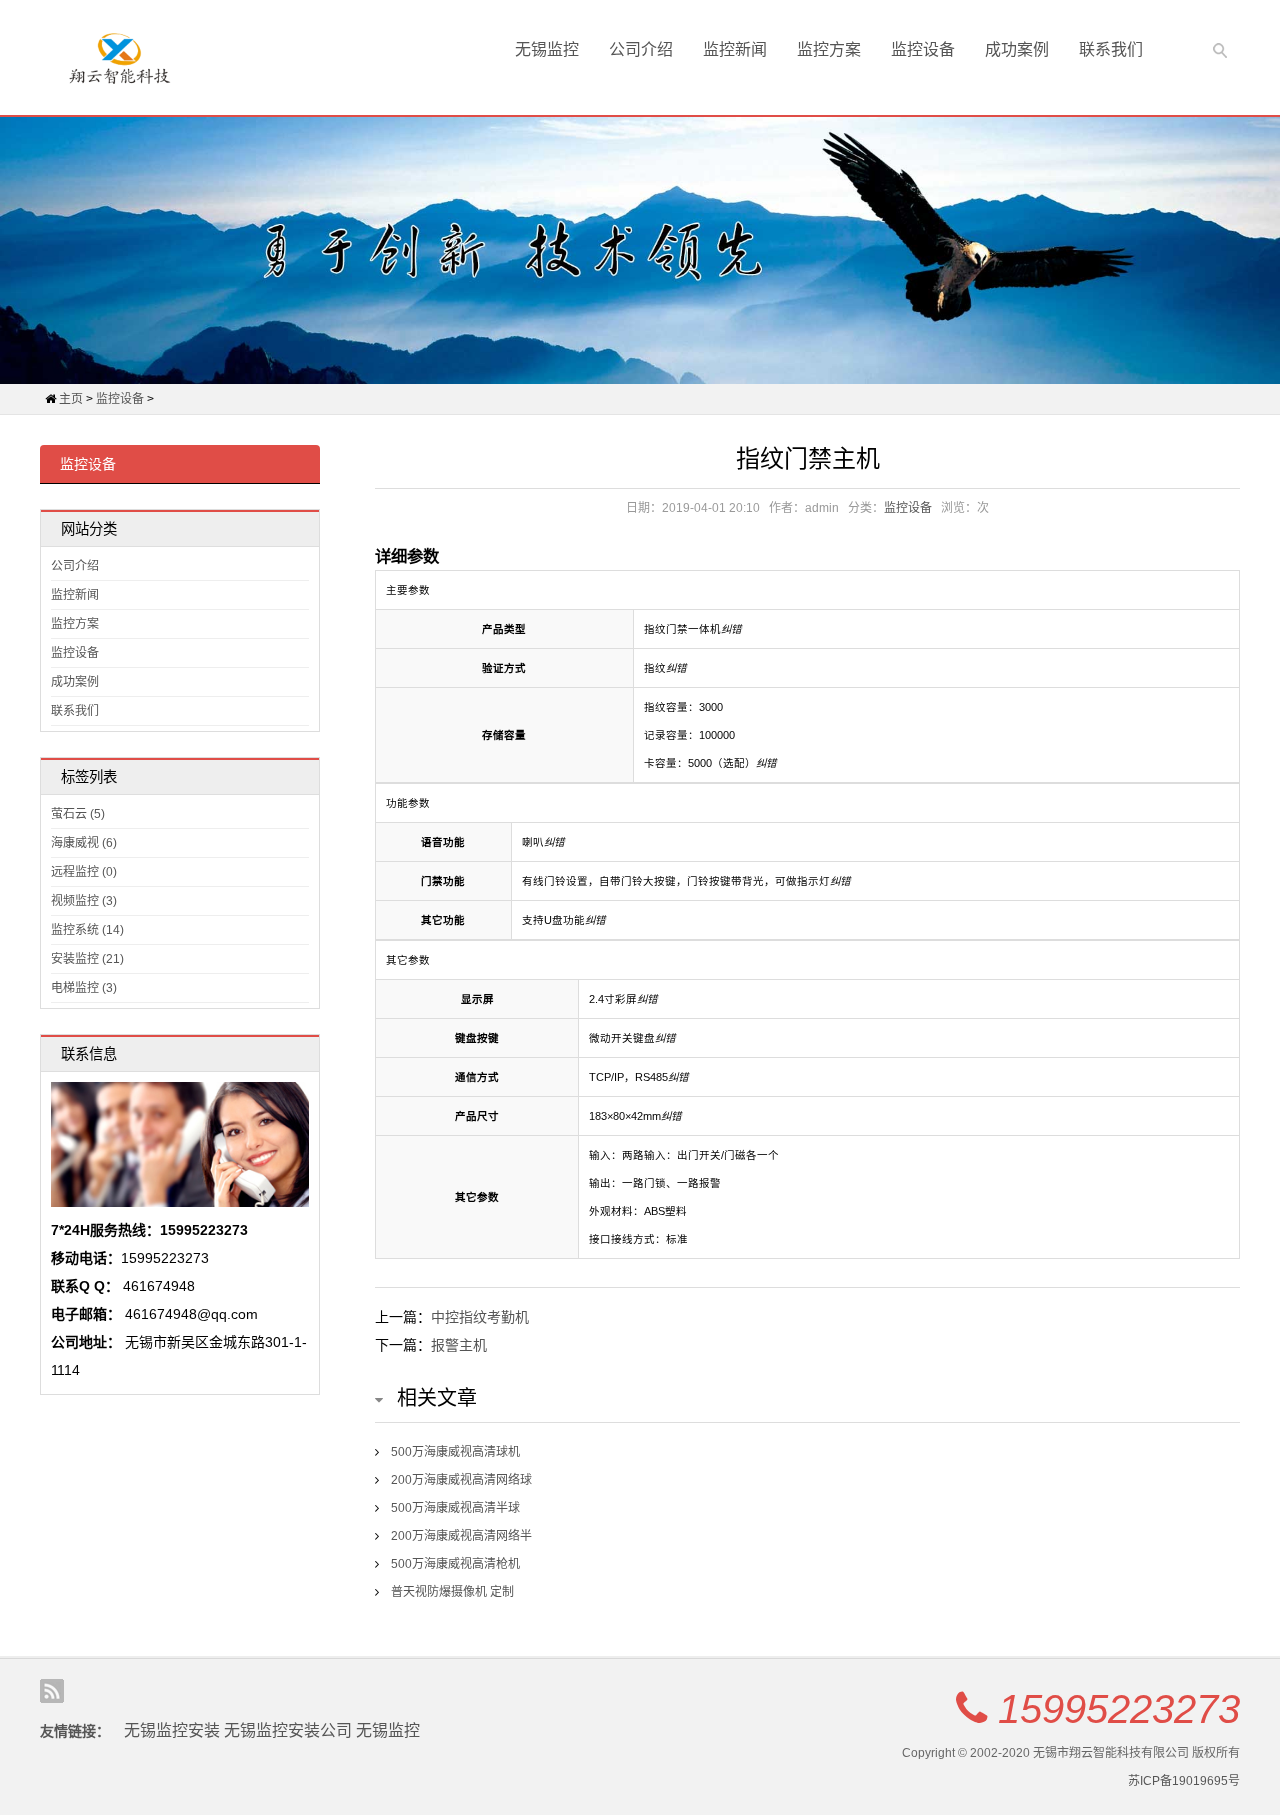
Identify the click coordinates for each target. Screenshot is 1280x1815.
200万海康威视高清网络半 (461, 1536)
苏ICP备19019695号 (1184, 1781)
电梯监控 (84, 988)
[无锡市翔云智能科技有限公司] (120, 57)
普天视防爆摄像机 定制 (452, 1592)
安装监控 (87, 959)
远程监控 (84, 872)
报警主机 (459, 1345)
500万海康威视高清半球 (455, 1508)
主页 (71, 399)
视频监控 (84, 901)
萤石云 (78, 814)
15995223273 (1119, 1709)
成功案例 (1017, 49)
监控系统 (87, 930)
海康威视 (84, 843)
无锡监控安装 (172, 1730)
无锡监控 (547, 49)
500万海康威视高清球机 (455, 1452)
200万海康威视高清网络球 (461, 1480)
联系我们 (1111, 49)
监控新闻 (735, 49)
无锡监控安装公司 (288, 1730)
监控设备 (923, 49)
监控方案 (829, 49)
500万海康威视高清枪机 (455, 1564)
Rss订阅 (52, 1691)
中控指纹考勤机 (480, 1317)
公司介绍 (641, 49)
